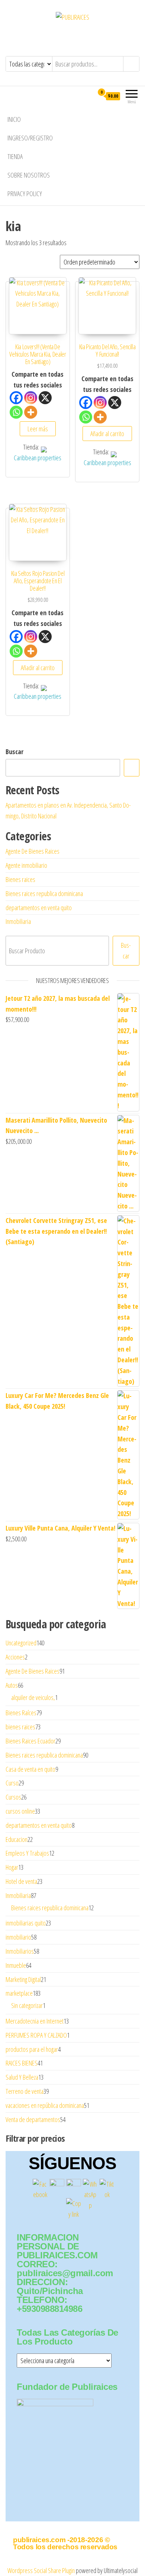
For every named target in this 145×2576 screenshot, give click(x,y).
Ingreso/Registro (30, 138)
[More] (31, 412)
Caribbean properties (38, 458)
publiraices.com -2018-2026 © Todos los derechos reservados (65, 2543)
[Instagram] (31, 398)
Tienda (15, 156)
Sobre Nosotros (29, 175)
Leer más (38, 429)
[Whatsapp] (16, 412)
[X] (45, 398)
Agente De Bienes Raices (33, 851)
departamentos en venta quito (39, 908)
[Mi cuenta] (88, 96)
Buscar (14, 752)
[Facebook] (16, 398)
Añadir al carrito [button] (107, 434)
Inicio (14, 119)
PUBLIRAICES (73, 34)
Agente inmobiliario (26, 865)
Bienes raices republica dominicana (44, 893)
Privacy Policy (25, 194)
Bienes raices (20, 879)
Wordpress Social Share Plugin (42, 2570)
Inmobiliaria (18, 921)
